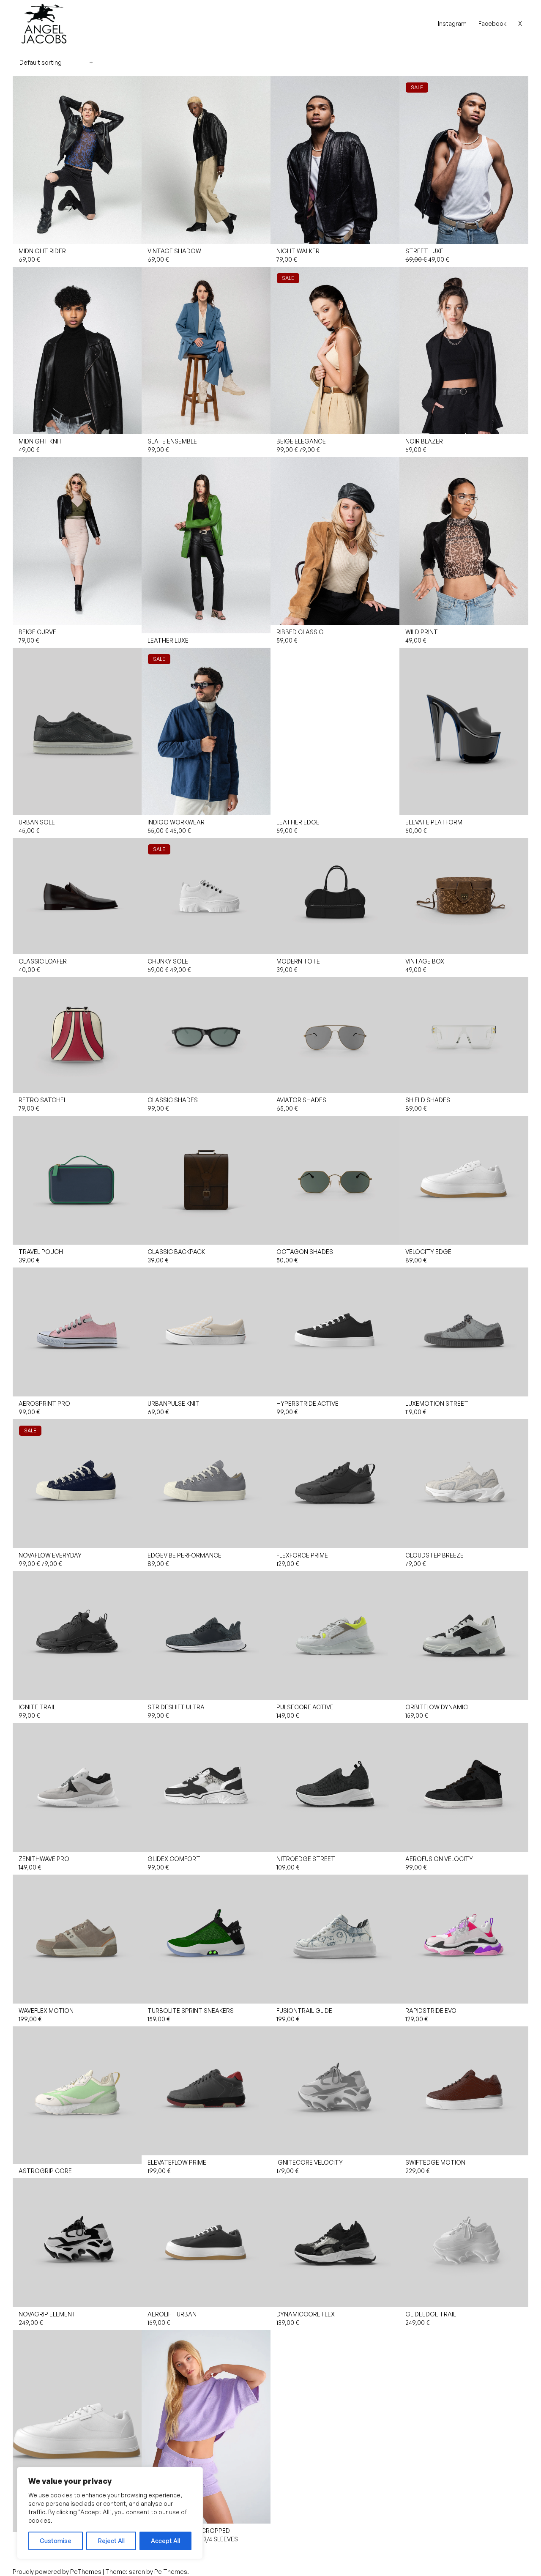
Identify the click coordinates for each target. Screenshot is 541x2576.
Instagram (452, 23)
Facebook (492, 23)
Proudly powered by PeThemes (58, 2572)
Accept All (165, 2541)
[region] (110, 2513)
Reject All (111, 2541)
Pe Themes (171, 2572)
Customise (56, 2541)
